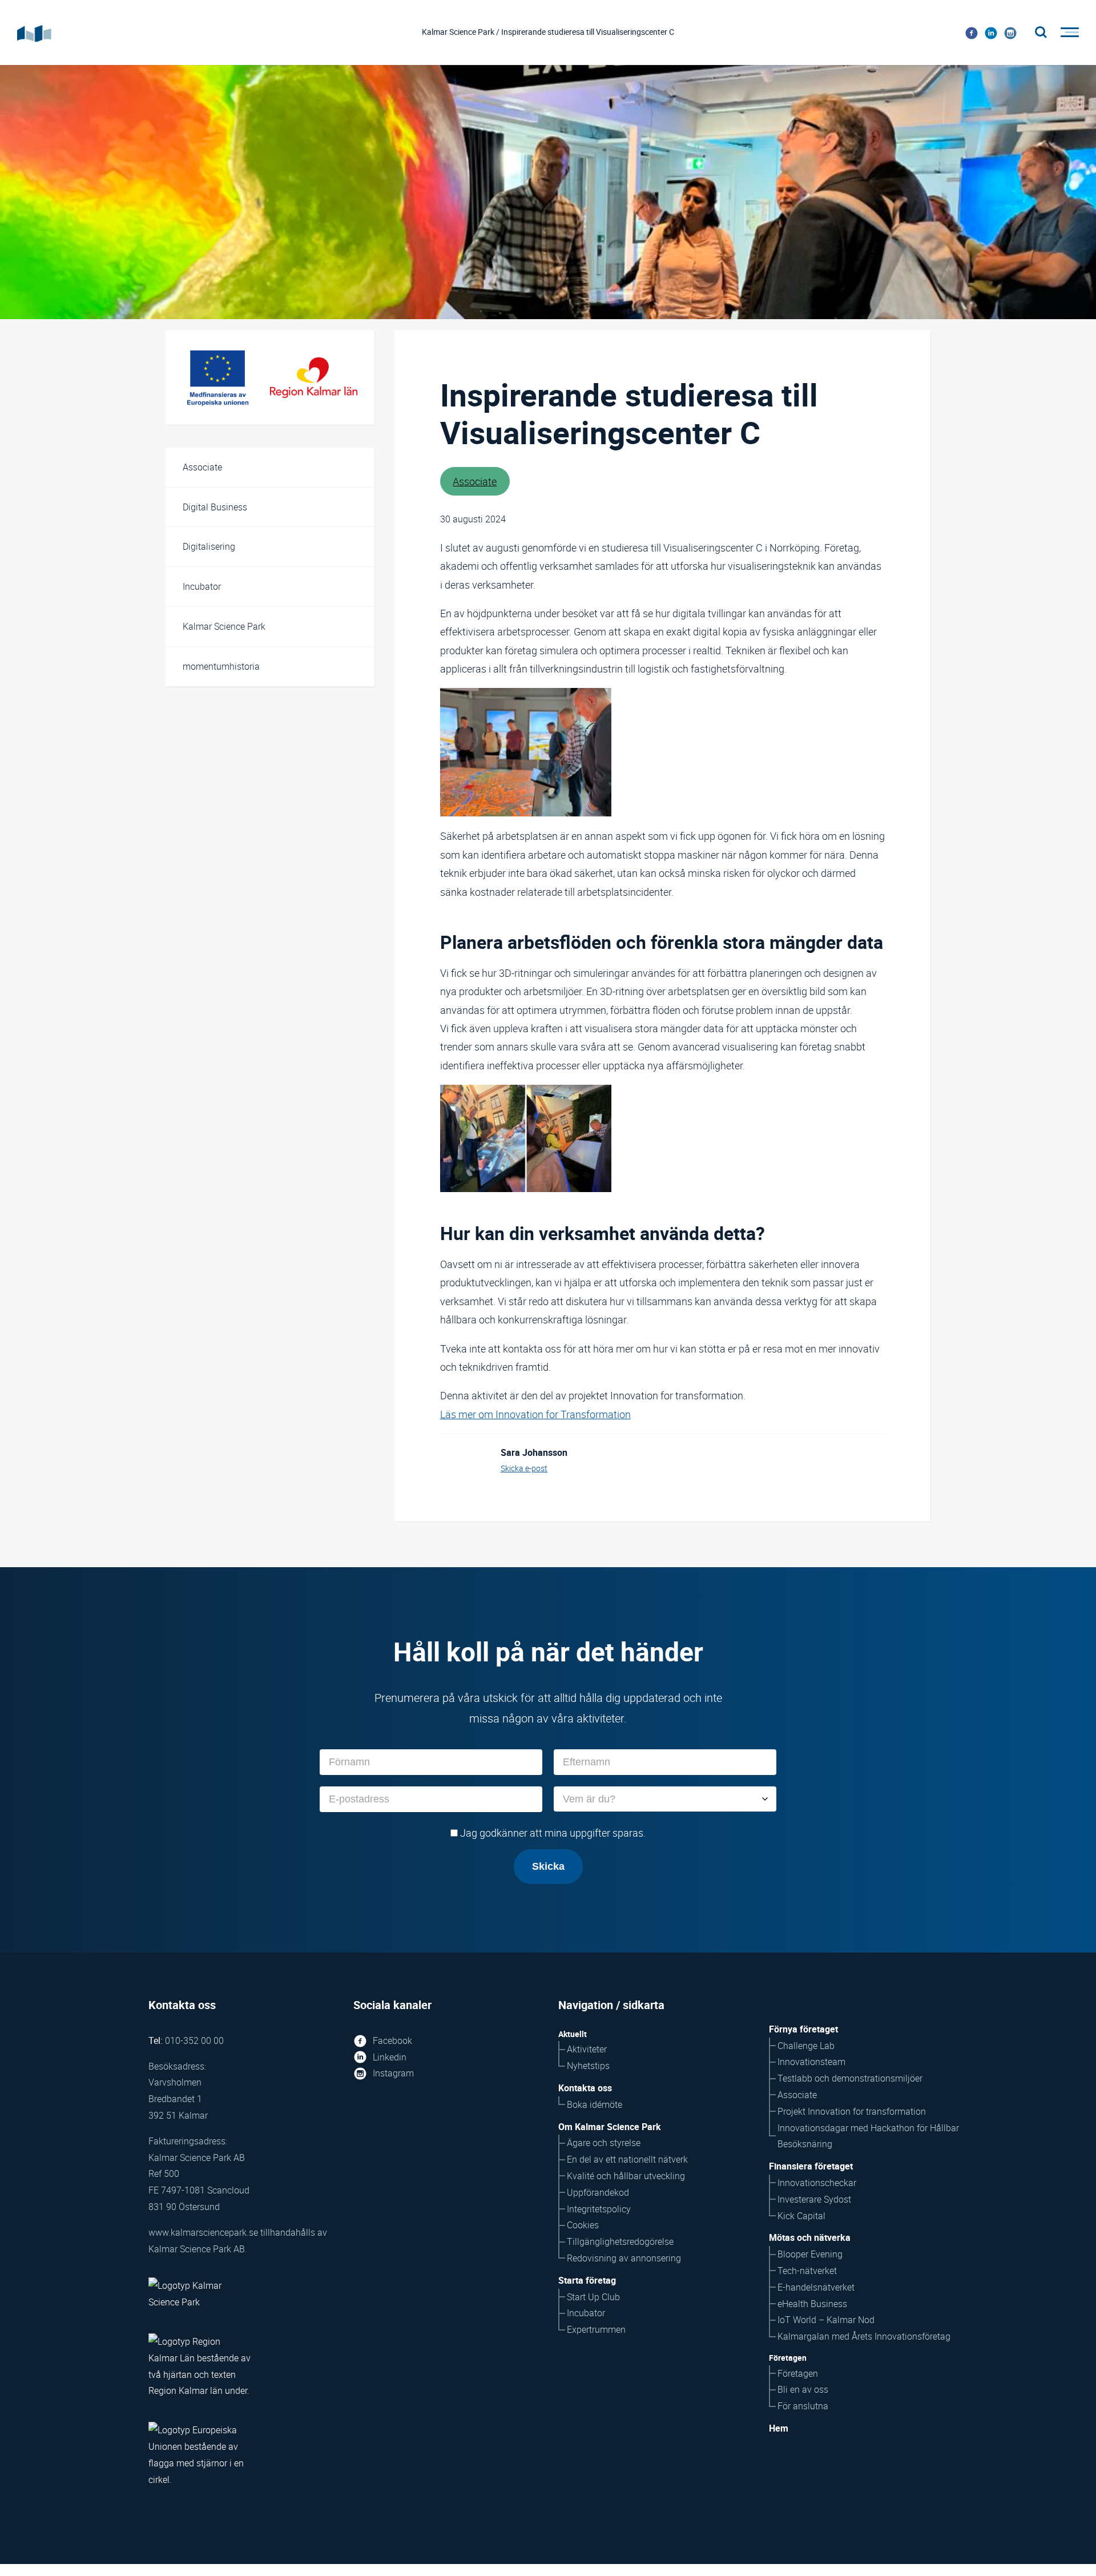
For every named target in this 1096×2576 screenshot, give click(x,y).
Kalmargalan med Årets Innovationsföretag (864, 2336)
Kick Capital (801, 2216)
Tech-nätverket (807, 2271)
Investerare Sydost (814, 2199)
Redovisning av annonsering (624, 2258)
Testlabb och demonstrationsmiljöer (850, 2078)
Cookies (583, 2225)
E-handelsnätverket (816, 2287)
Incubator (202, 586)
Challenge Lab (806, 2046)
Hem (779, 2428)
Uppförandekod (598, 2192)
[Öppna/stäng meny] (1066, 33)
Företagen (798, 2373)
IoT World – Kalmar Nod (826, 2320)
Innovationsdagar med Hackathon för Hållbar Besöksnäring (868, 2136)
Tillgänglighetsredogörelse (620, 2241)
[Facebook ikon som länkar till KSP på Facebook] (972, 33)
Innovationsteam (811, 2062)
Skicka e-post (524, 1468)
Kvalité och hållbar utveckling (626, 2176)
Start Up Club (593, 2297)
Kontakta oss (585, 2088)
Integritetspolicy (599, 2209)
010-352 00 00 (194, 2040)
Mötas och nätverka (810, 2237)
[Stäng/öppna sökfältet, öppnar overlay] (1041, 33)
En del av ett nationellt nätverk (627, 2159)
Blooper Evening (810, 2254)
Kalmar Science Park (224, 626)
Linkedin (390, 2057)
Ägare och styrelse (604, 2143)
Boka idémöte (595, 2104)
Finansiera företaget (811, 2166)
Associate (202, 467)
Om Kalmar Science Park (610, 2127)
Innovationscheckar (817, 2183)
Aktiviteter (587, 2049)
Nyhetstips (588, 2066)
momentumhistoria (221, 666)
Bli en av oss (803, 2389)
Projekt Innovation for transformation (852, 2111)
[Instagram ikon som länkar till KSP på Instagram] (1010, 33)
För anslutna (803, 2406)
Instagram (393, 2073)
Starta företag (587, 2280)
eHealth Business (812, 2304)
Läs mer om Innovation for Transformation (535, 1414)
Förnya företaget (803, 2029)
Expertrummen (596, 2329)
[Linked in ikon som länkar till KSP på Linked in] (991, 33)
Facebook (392, 2040)
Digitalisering (209, 546)
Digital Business (215, 507)
